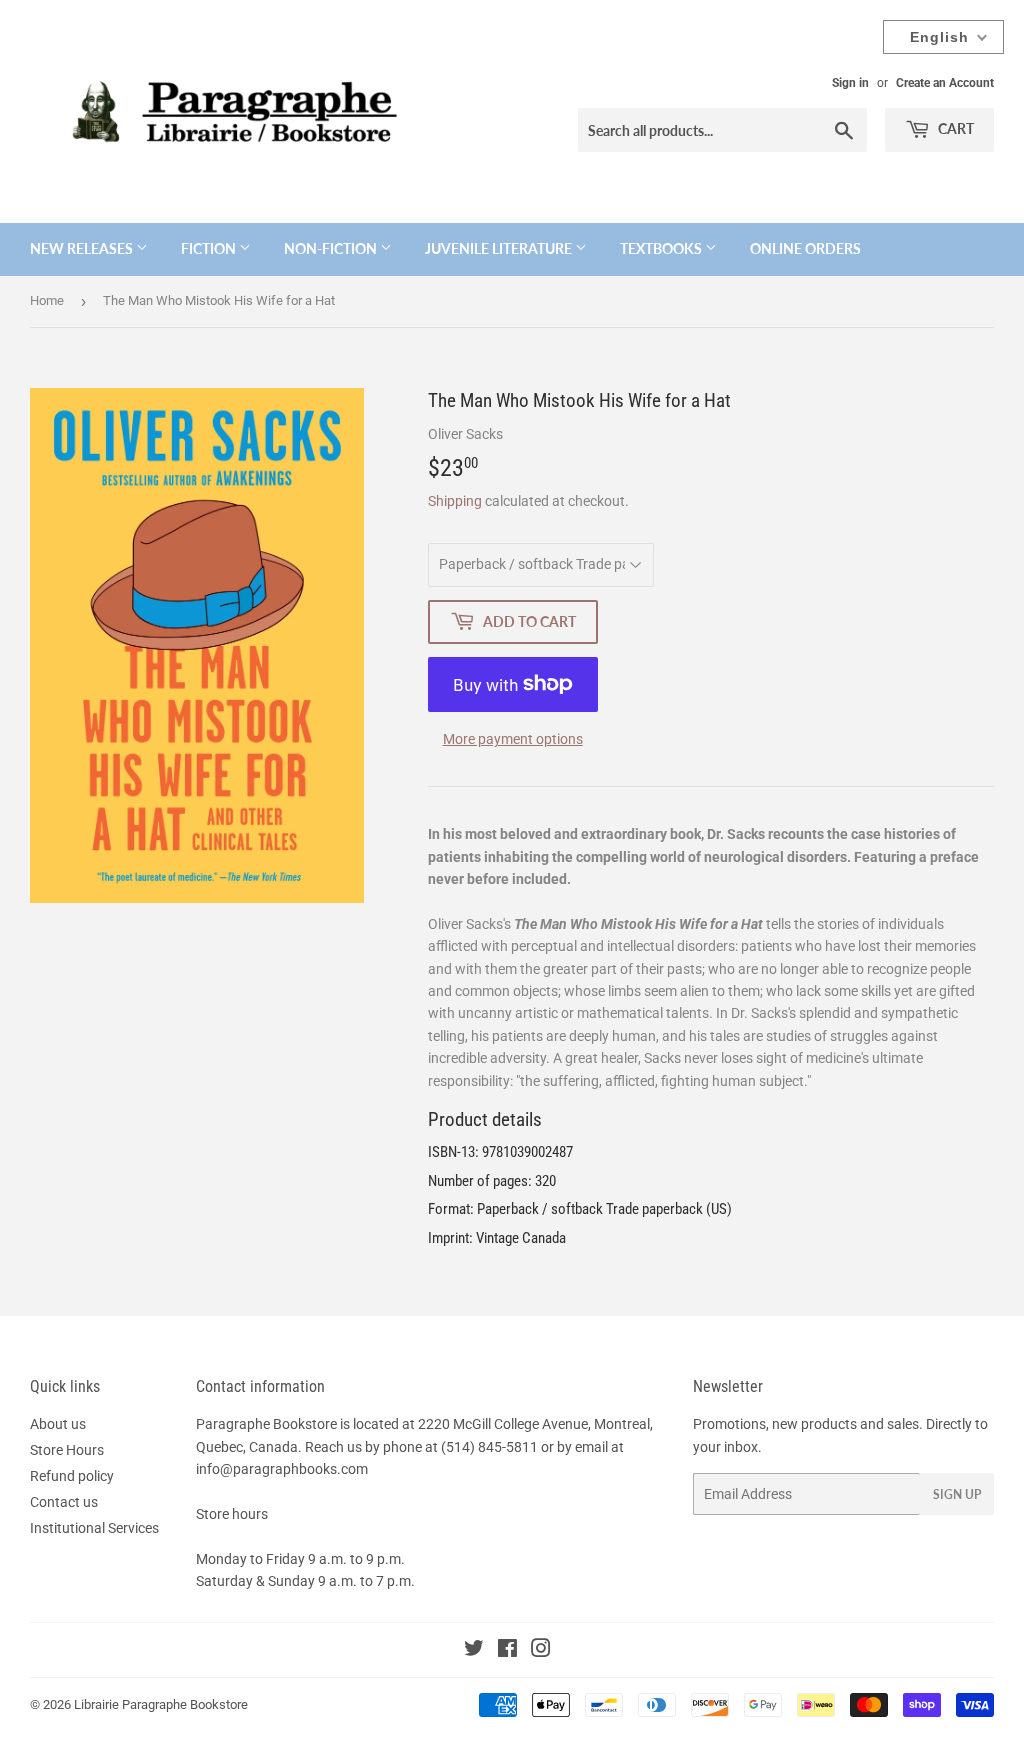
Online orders (805, 248)
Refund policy (72, 1476)
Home (47, 300)
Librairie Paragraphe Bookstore (161, 1704)
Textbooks (662, 248)
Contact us (64, 1502)
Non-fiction (332, 248)
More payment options (513, 739)
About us (58, 1424)
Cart (954, 128)
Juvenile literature (500, 248)
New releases (83, 248)
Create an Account (945, 83)
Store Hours (67, 1450)
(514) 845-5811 (489, 1447)
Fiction (210, 248)
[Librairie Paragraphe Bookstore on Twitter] (474, 1651)
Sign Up (957, 1494)
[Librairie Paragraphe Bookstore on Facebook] (507, 1651)
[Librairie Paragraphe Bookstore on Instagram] (541, 1651)
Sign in (850, 83)
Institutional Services (94, 1528)
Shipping (455, 501)
